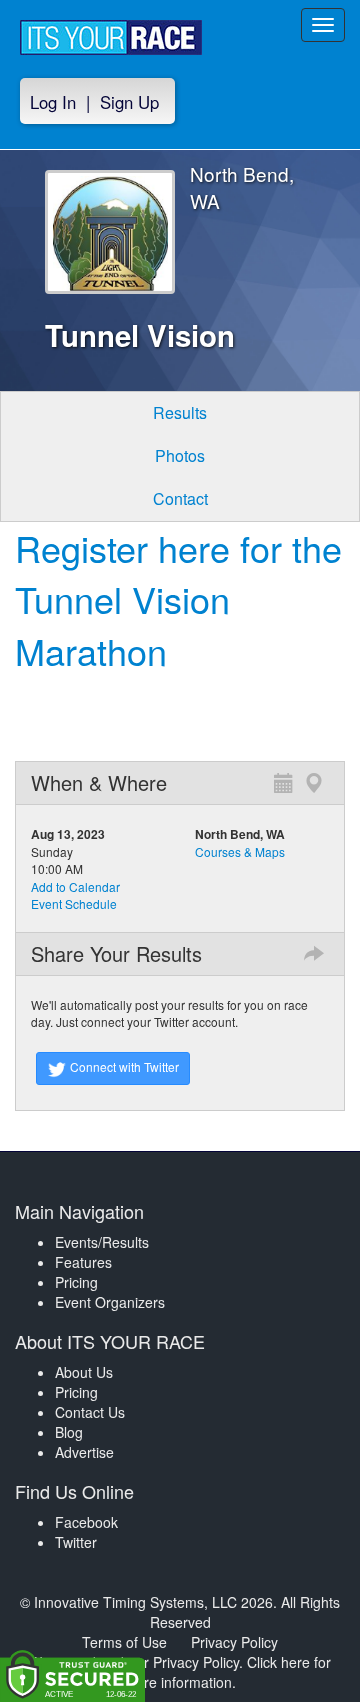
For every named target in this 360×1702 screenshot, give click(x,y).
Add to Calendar (75, 886)
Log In (53, 102)
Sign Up (129, 102)
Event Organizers (110, 1302)
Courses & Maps (240, 851)
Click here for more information (227, 1672)
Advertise (84, 1452)
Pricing (76, 1282)
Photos (180, 455)
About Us (84, 1372)
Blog (69, 1432)
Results (180, 412)
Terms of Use (124, 1642)
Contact (180, 498)
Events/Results (102, 1242)
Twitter (76, 1542)
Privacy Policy (234, 1642)
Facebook (86, 1522)
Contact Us (90, 1412)
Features (83, 1262)
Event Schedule (74, 903)
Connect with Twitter (123, 1066)
